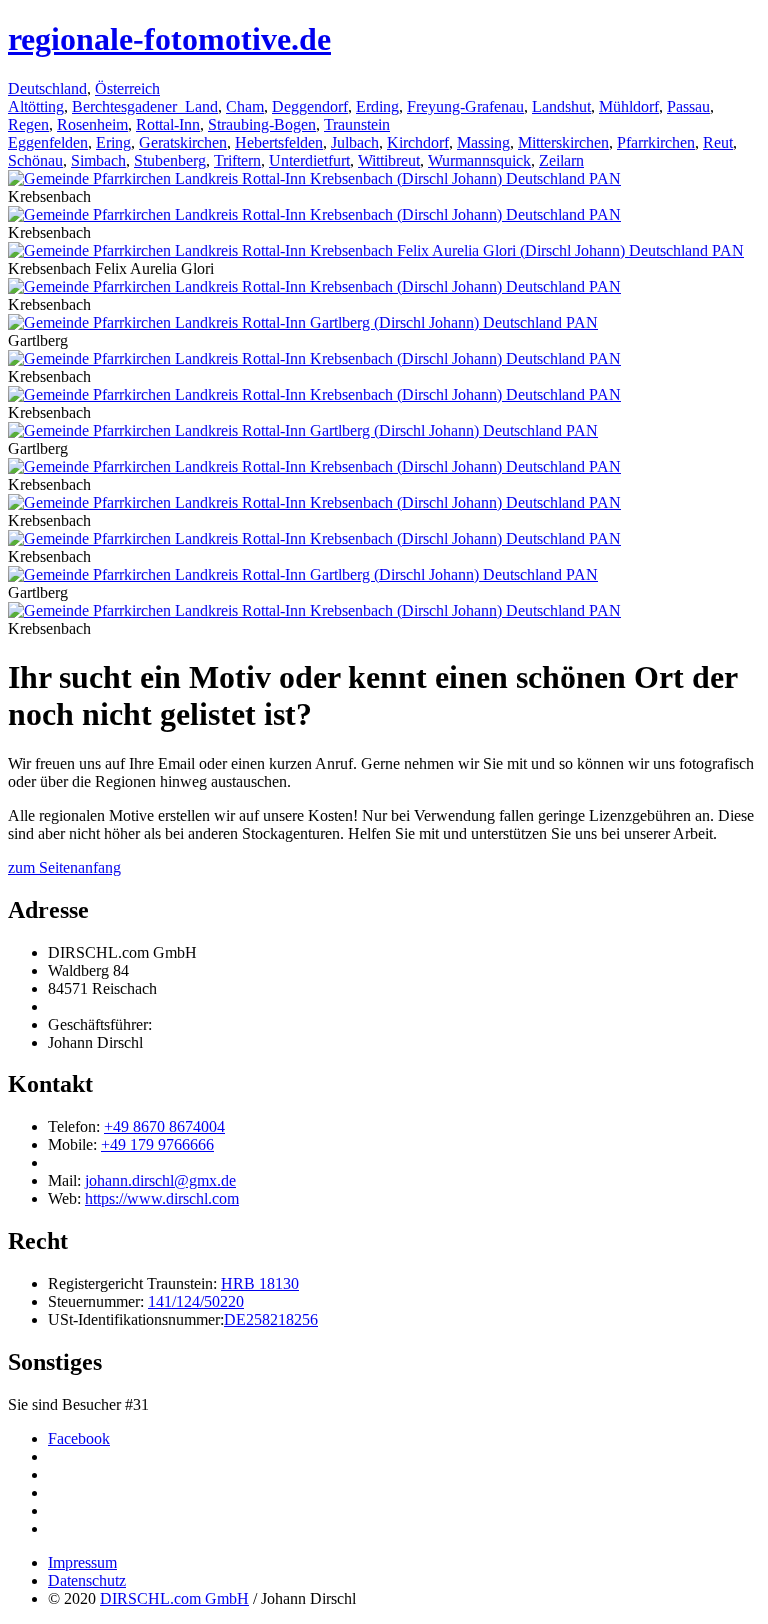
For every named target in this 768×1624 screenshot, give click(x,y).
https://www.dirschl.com (162, 1198)
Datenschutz (87, 1580)
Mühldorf (629, 106)
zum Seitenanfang (64, 867)
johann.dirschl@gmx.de (160, 1180)
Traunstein (357, 124)
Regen (28, 124)
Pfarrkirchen (656, 142)
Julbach (355, 142)
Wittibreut (389, 160)
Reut (718, 142)
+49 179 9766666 (157, 1144)
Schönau (35, 160)
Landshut (561, 106)
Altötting (36, 106)
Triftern (237, 160)
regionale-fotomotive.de (169, 39)
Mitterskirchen (563, 142)
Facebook (79, 1438)
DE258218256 (271, 1319)
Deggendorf (310, 106)
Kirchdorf (418, 142)
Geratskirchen (183, 142)
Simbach (98, 160)
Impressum (82, 1562)
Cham (245, 106)
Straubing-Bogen (262, 124)
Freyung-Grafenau (465, 106)
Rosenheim (92, 124)
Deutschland (47, 88)
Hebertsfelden (279, 142)
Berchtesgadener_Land (145, 106)
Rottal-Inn (168, 124)
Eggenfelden (48, 142)
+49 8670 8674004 (164, 1126)
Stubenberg (170, 160)
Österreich (127, 88)
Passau (688, 106)
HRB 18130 (260, 1283)
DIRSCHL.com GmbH (174, 1598)
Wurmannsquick (479, 160)
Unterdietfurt (309, 160)
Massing (483, 142)
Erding (377, 106)
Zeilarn (561, 160)
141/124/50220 (196, 1301)
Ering (113, 142)
